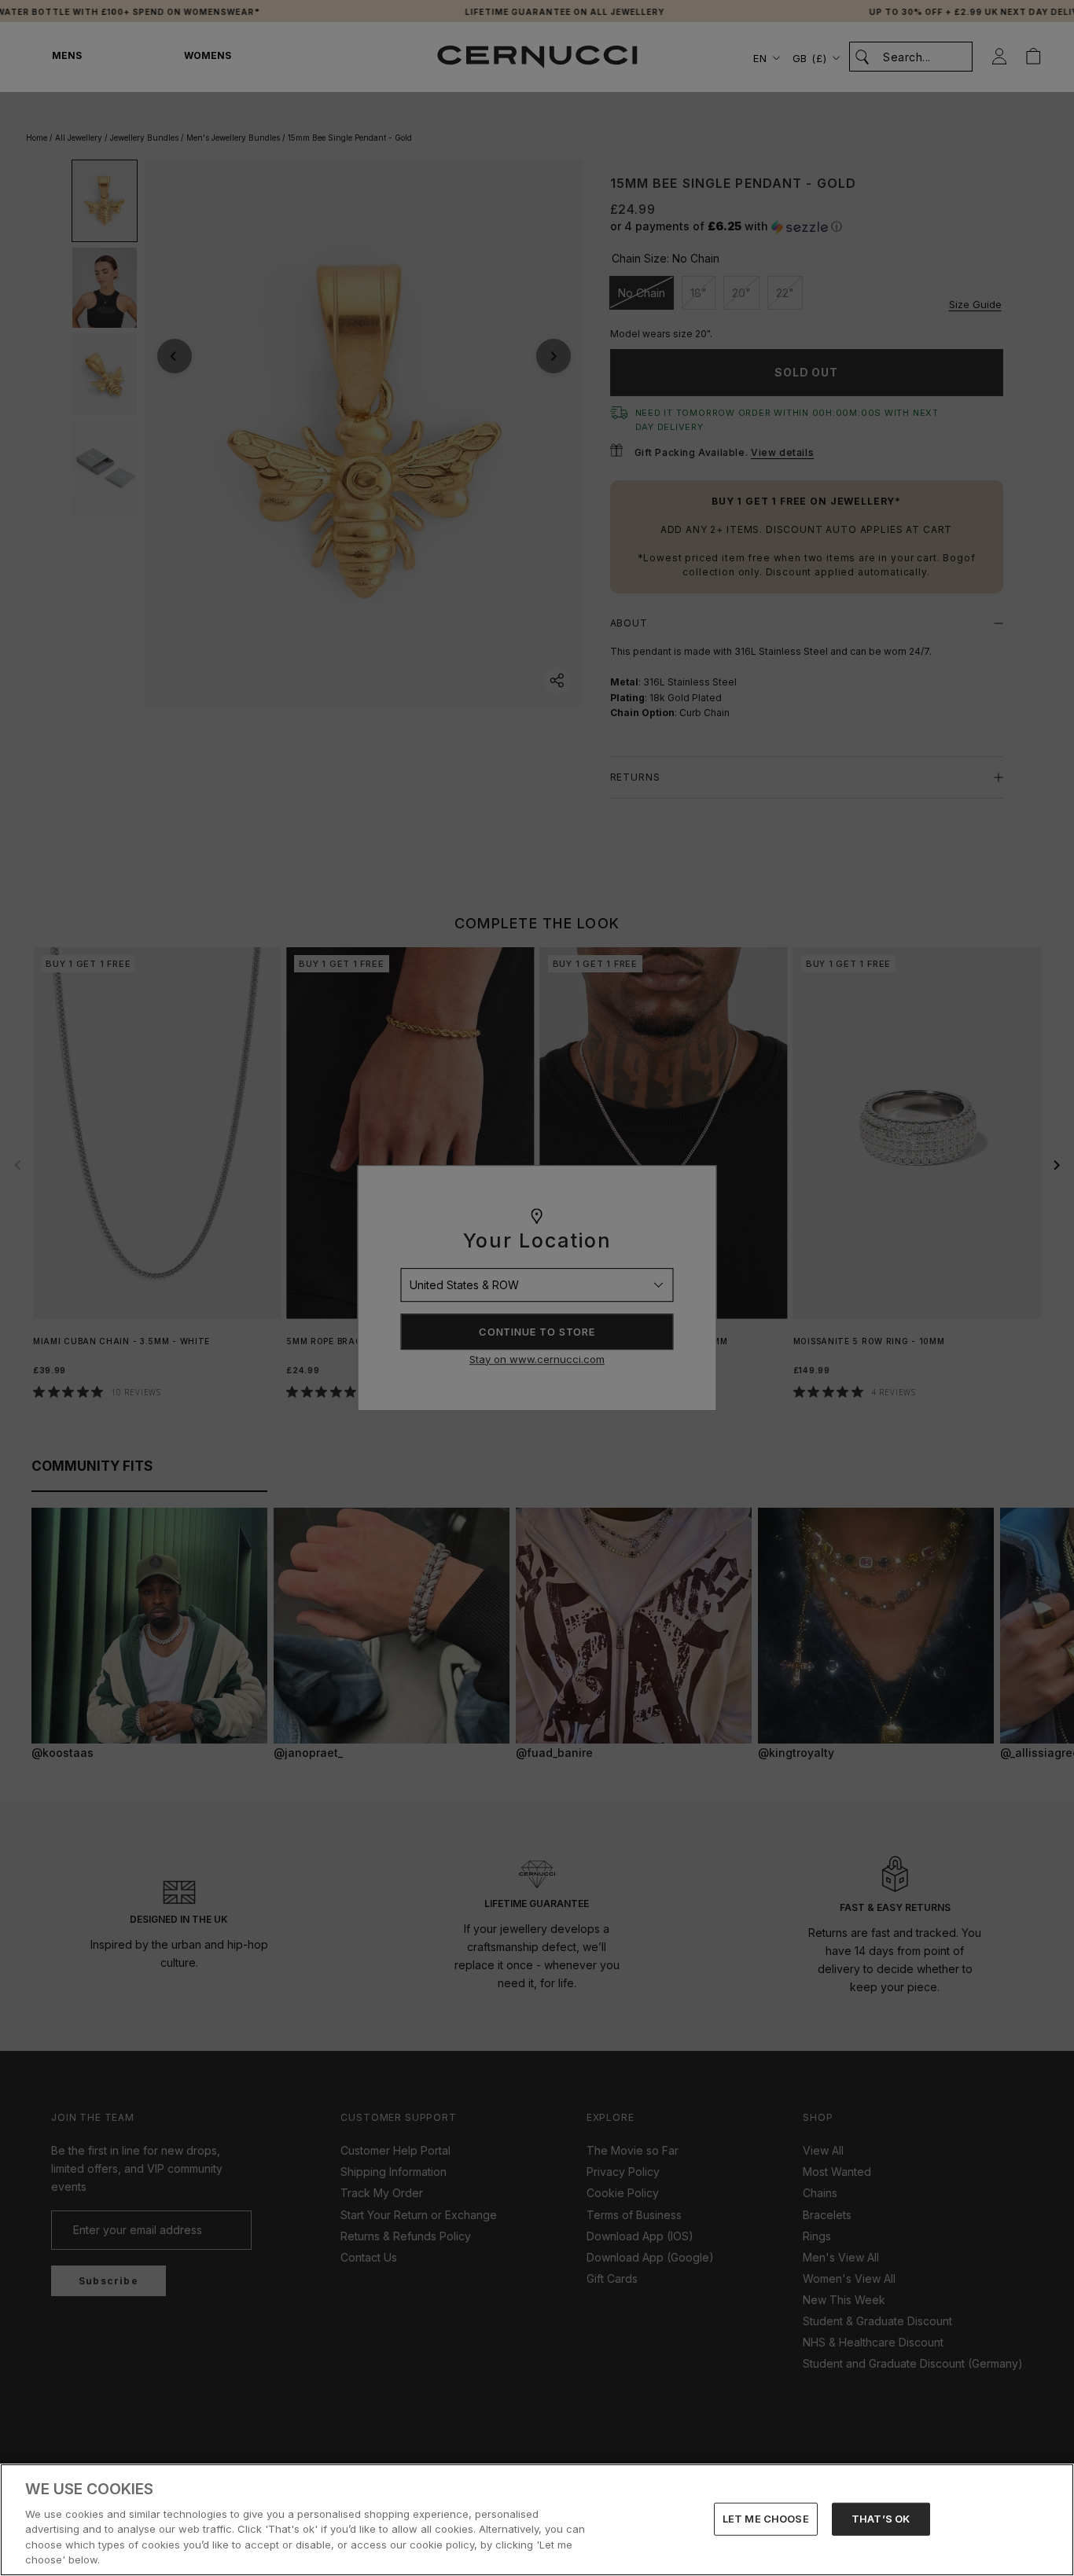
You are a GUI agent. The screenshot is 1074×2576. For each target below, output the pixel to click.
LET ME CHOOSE (766, 2519)
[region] (537, 2520)
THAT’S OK (881, 2519)
